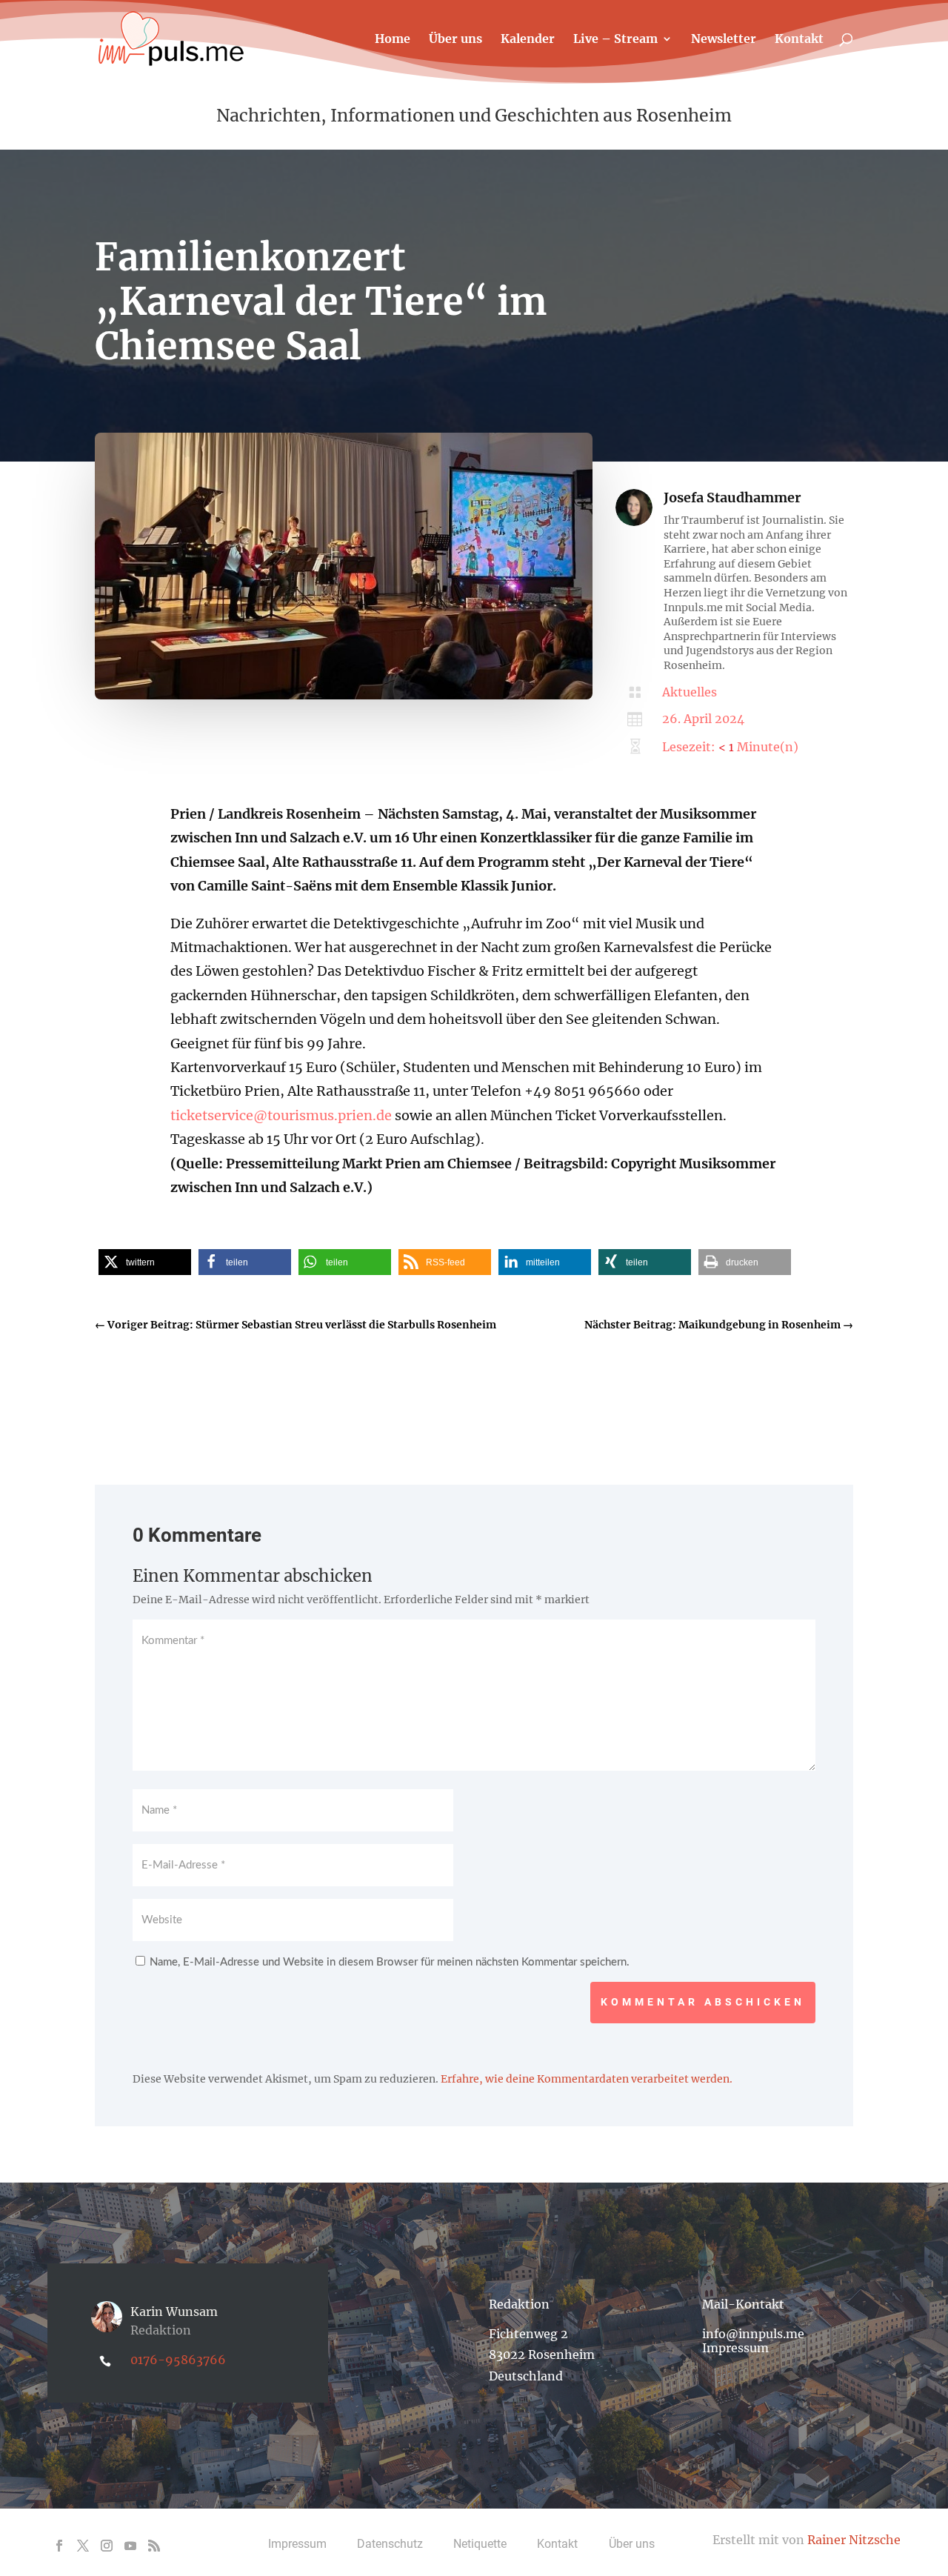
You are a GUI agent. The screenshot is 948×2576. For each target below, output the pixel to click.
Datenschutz (390, 2544)
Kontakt (799, 40)
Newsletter (724, 40)
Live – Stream (615, 40)
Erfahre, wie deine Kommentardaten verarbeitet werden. (587, 2079)
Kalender (528, 40)
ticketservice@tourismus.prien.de (281, 1115)
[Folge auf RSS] (154, 2546)
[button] (145, 1262)
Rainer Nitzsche (854, 2540)
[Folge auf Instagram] (107, 2546)
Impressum (735, 2348)
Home (393, 40)
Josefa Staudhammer (732, 497)
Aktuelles (690, 692)
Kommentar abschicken (703, 2002)
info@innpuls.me (753, 2334)
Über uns (455, 40)
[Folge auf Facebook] (59, 2546)
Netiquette (480, 2544)
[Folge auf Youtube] (130, 2546)
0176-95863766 (178, 2360)
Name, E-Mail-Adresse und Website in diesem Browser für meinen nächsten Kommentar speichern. (390, 1962)
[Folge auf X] (83, 2546)
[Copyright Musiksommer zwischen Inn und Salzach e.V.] (344, 696)
